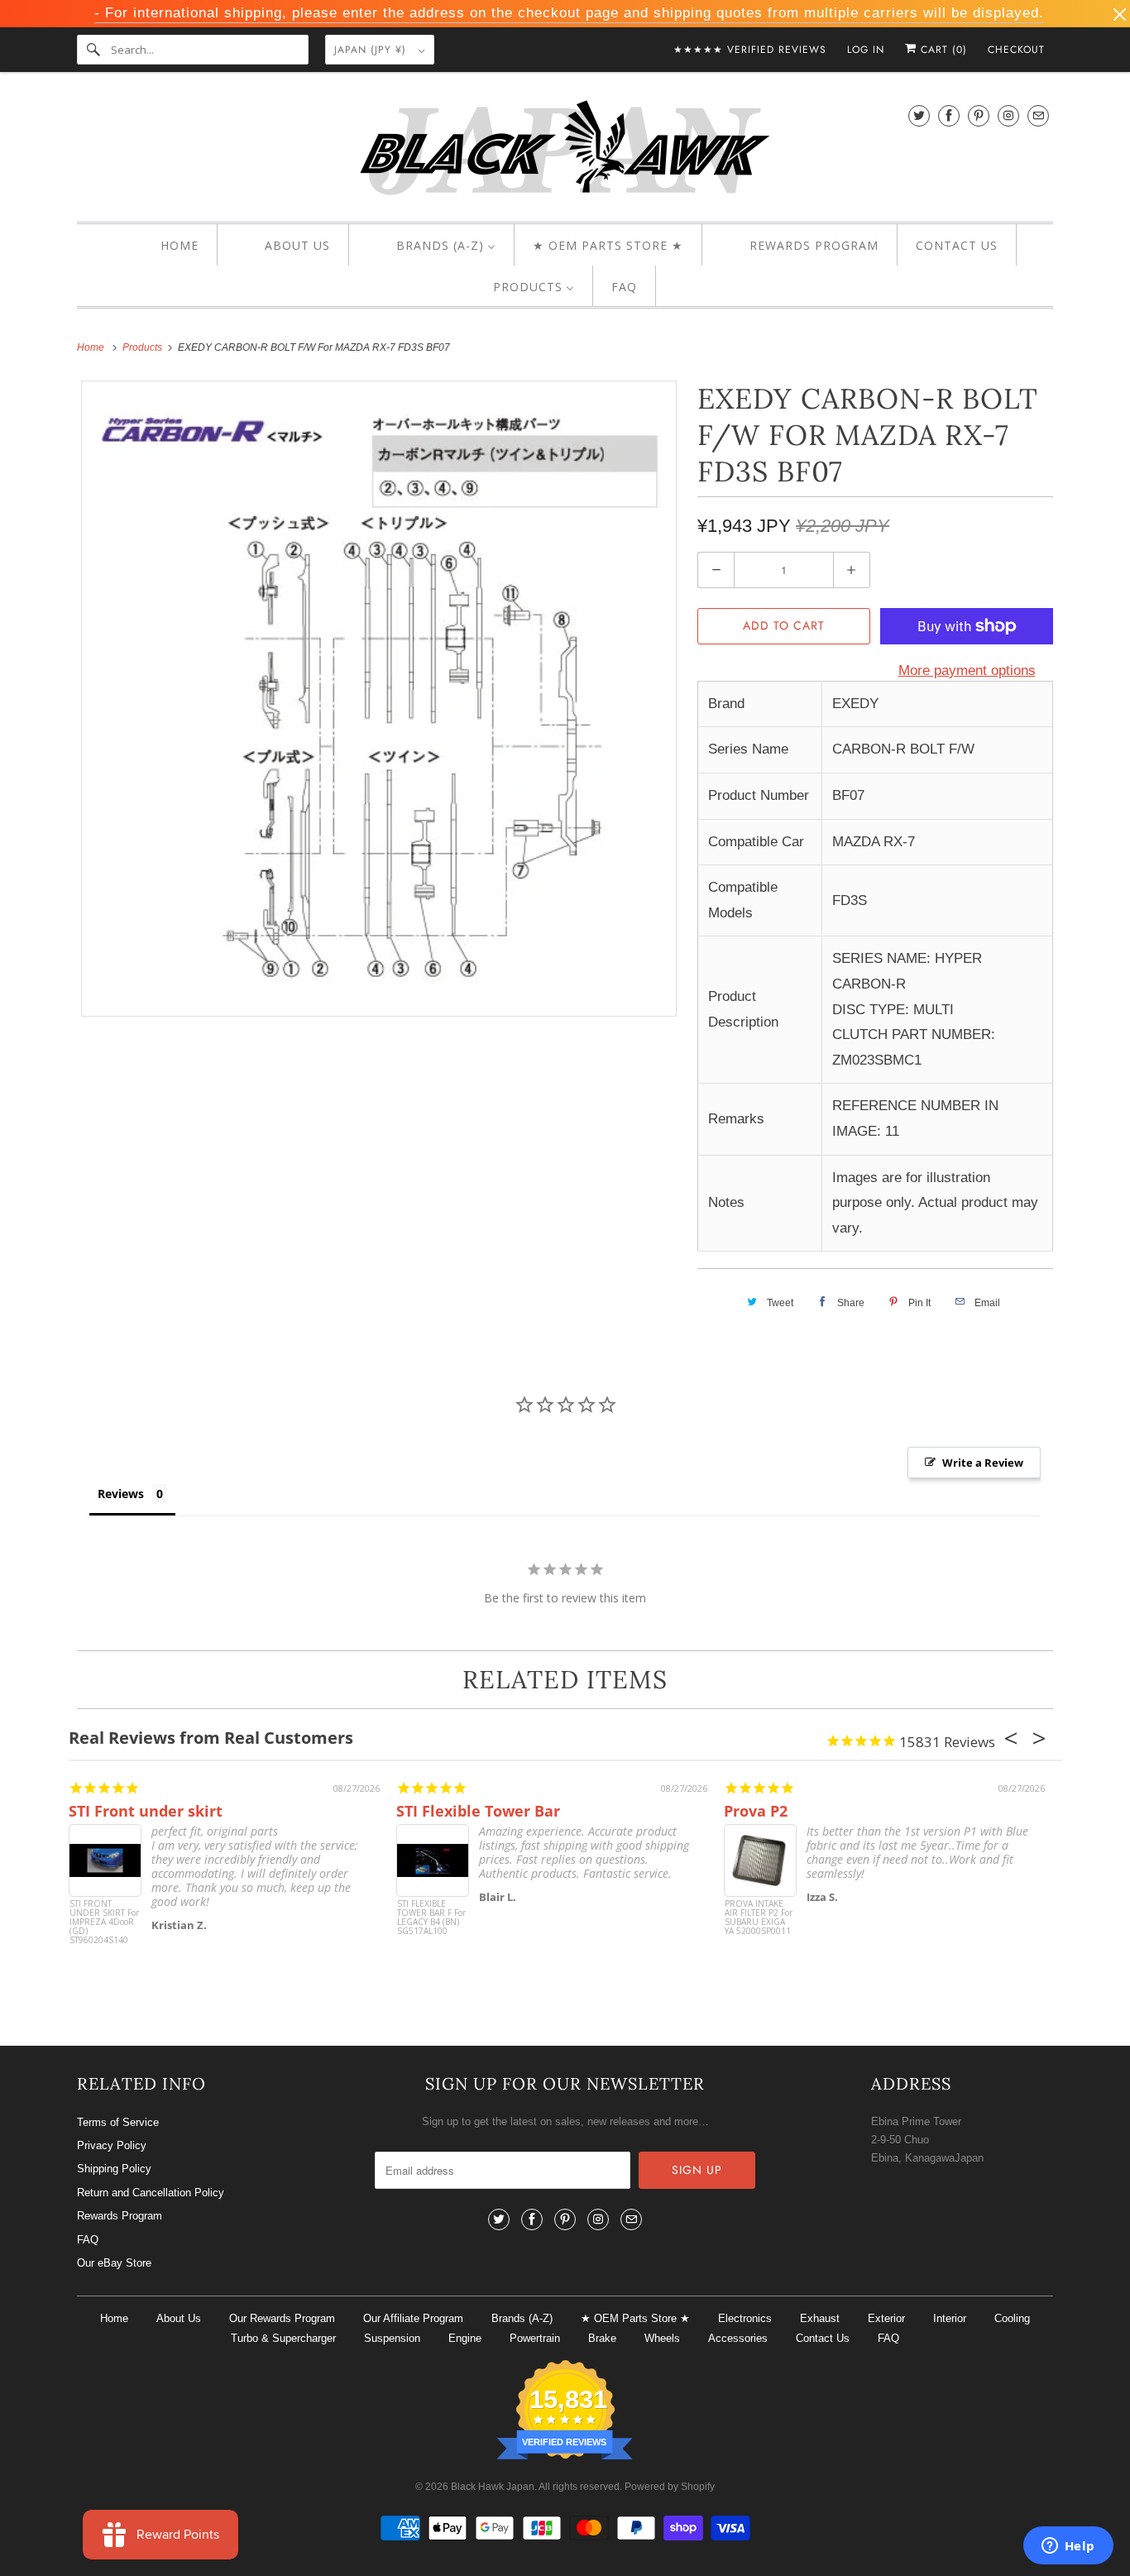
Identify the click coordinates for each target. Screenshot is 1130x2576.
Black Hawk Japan (493, 2487)
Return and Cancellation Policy (151, 2193)
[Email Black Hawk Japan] (1038, 115)
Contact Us (823, 2338)
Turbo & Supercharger (283, 2338)
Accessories (738, 2338)
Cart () (942, 50)
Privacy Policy (112, 2145)
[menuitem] (165, 246)
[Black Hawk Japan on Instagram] (1008, 115)
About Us (179, 2318)
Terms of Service (118, 2122)
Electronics (745, 2318)
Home (114, 2318)
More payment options (967, 670)
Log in (866, 50)
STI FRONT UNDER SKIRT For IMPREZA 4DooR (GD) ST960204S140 (104, 1922)
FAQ (88, 2240)
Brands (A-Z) (522, 2318)
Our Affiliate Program (413, 2318)
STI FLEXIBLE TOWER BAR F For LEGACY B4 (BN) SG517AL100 (431, 1918)
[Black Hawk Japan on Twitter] (919, 115)
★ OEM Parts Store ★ (635, 2318)
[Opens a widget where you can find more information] (1068, 2547)
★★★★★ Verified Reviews (750, 50)
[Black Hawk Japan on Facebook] (949, 115)
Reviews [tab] (121, 1494)
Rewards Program (120, 2216)
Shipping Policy (114, 2169)
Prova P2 (756, 1811)
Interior (950, 2318)
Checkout (1016, 50)
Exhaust (820, 2318)
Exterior (886, 2318)
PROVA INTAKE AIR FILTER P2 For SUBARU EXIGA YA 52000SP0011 (759, 1918)
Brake (602, 2338)
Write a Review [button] (983, 1463)
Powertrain (535, 2338)
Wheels (662, 2338)
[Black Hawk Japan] (565, 151)
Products (144, 347)
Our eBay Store (114, 2263)
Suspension (392, 2338)
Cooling (1012, 2318)
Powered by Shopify (670, 2487)
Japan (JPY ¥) (372, 50)
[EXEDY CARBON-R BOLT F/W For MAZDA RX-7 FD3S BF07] (379, 699)
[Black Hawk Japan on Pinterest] (979, 115)
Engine (465, 2338)
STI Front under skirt (146, 1811)
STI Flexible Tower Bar (478, 1811)
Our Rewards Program (282, 2318)
